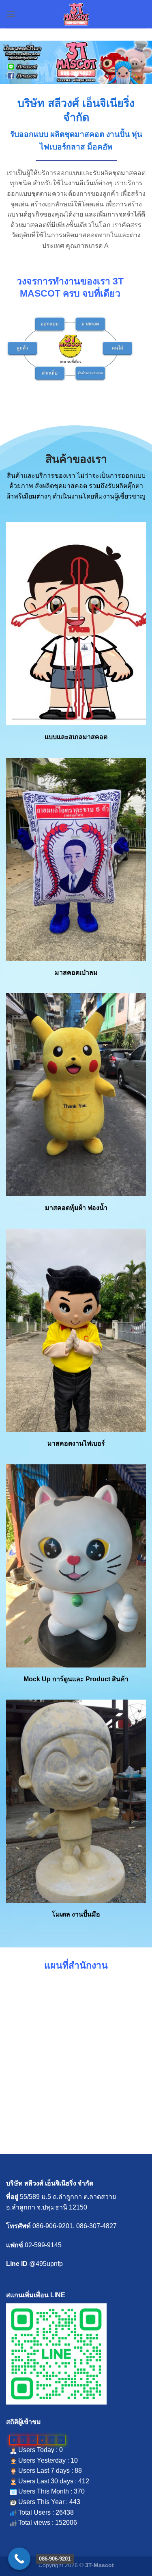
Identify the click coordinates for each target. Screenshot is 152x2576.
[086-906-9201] (19, 2559)
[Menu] (11, 14)
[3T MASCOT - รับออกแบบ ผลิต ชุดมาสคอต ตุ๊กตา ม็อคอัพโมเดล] (76, 14)
